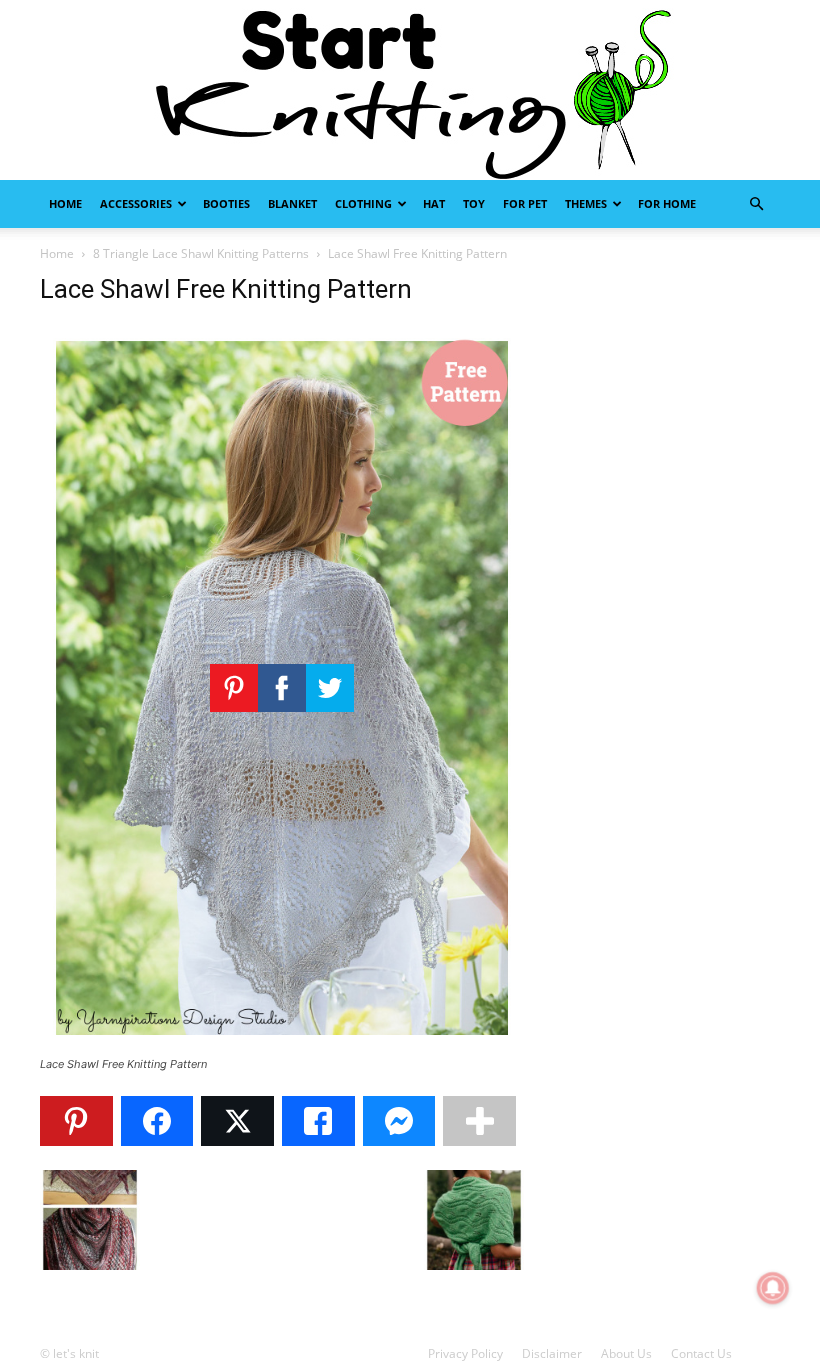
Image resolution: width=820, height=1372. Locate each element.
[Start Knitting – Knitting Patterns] (410, 90)
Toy (474, 203)
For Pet (525, 203)
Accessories (136, 203)
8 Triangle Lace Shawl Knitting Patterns (201, 253)
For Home (667, 203)
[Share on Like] (318, 1121)
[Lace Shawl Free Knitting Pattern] (282, 1045)
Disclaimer (552, 1353)
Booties (226, 203)
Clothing (363, 203)
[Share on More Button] (479, 1121)
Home (65, 203)
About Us (626, 1353)
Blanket (292, 203)
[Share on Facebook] (157, 1121)
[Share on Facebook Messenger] (399, 1121)
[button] (756, 204)
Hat (434, 203)
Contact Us (701, 1353)
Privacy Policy (465, 1353)
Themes (586, 203)
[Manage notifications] (773, 1288)
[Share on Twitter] (237, 1121)
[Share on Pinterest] (76, 1121)
